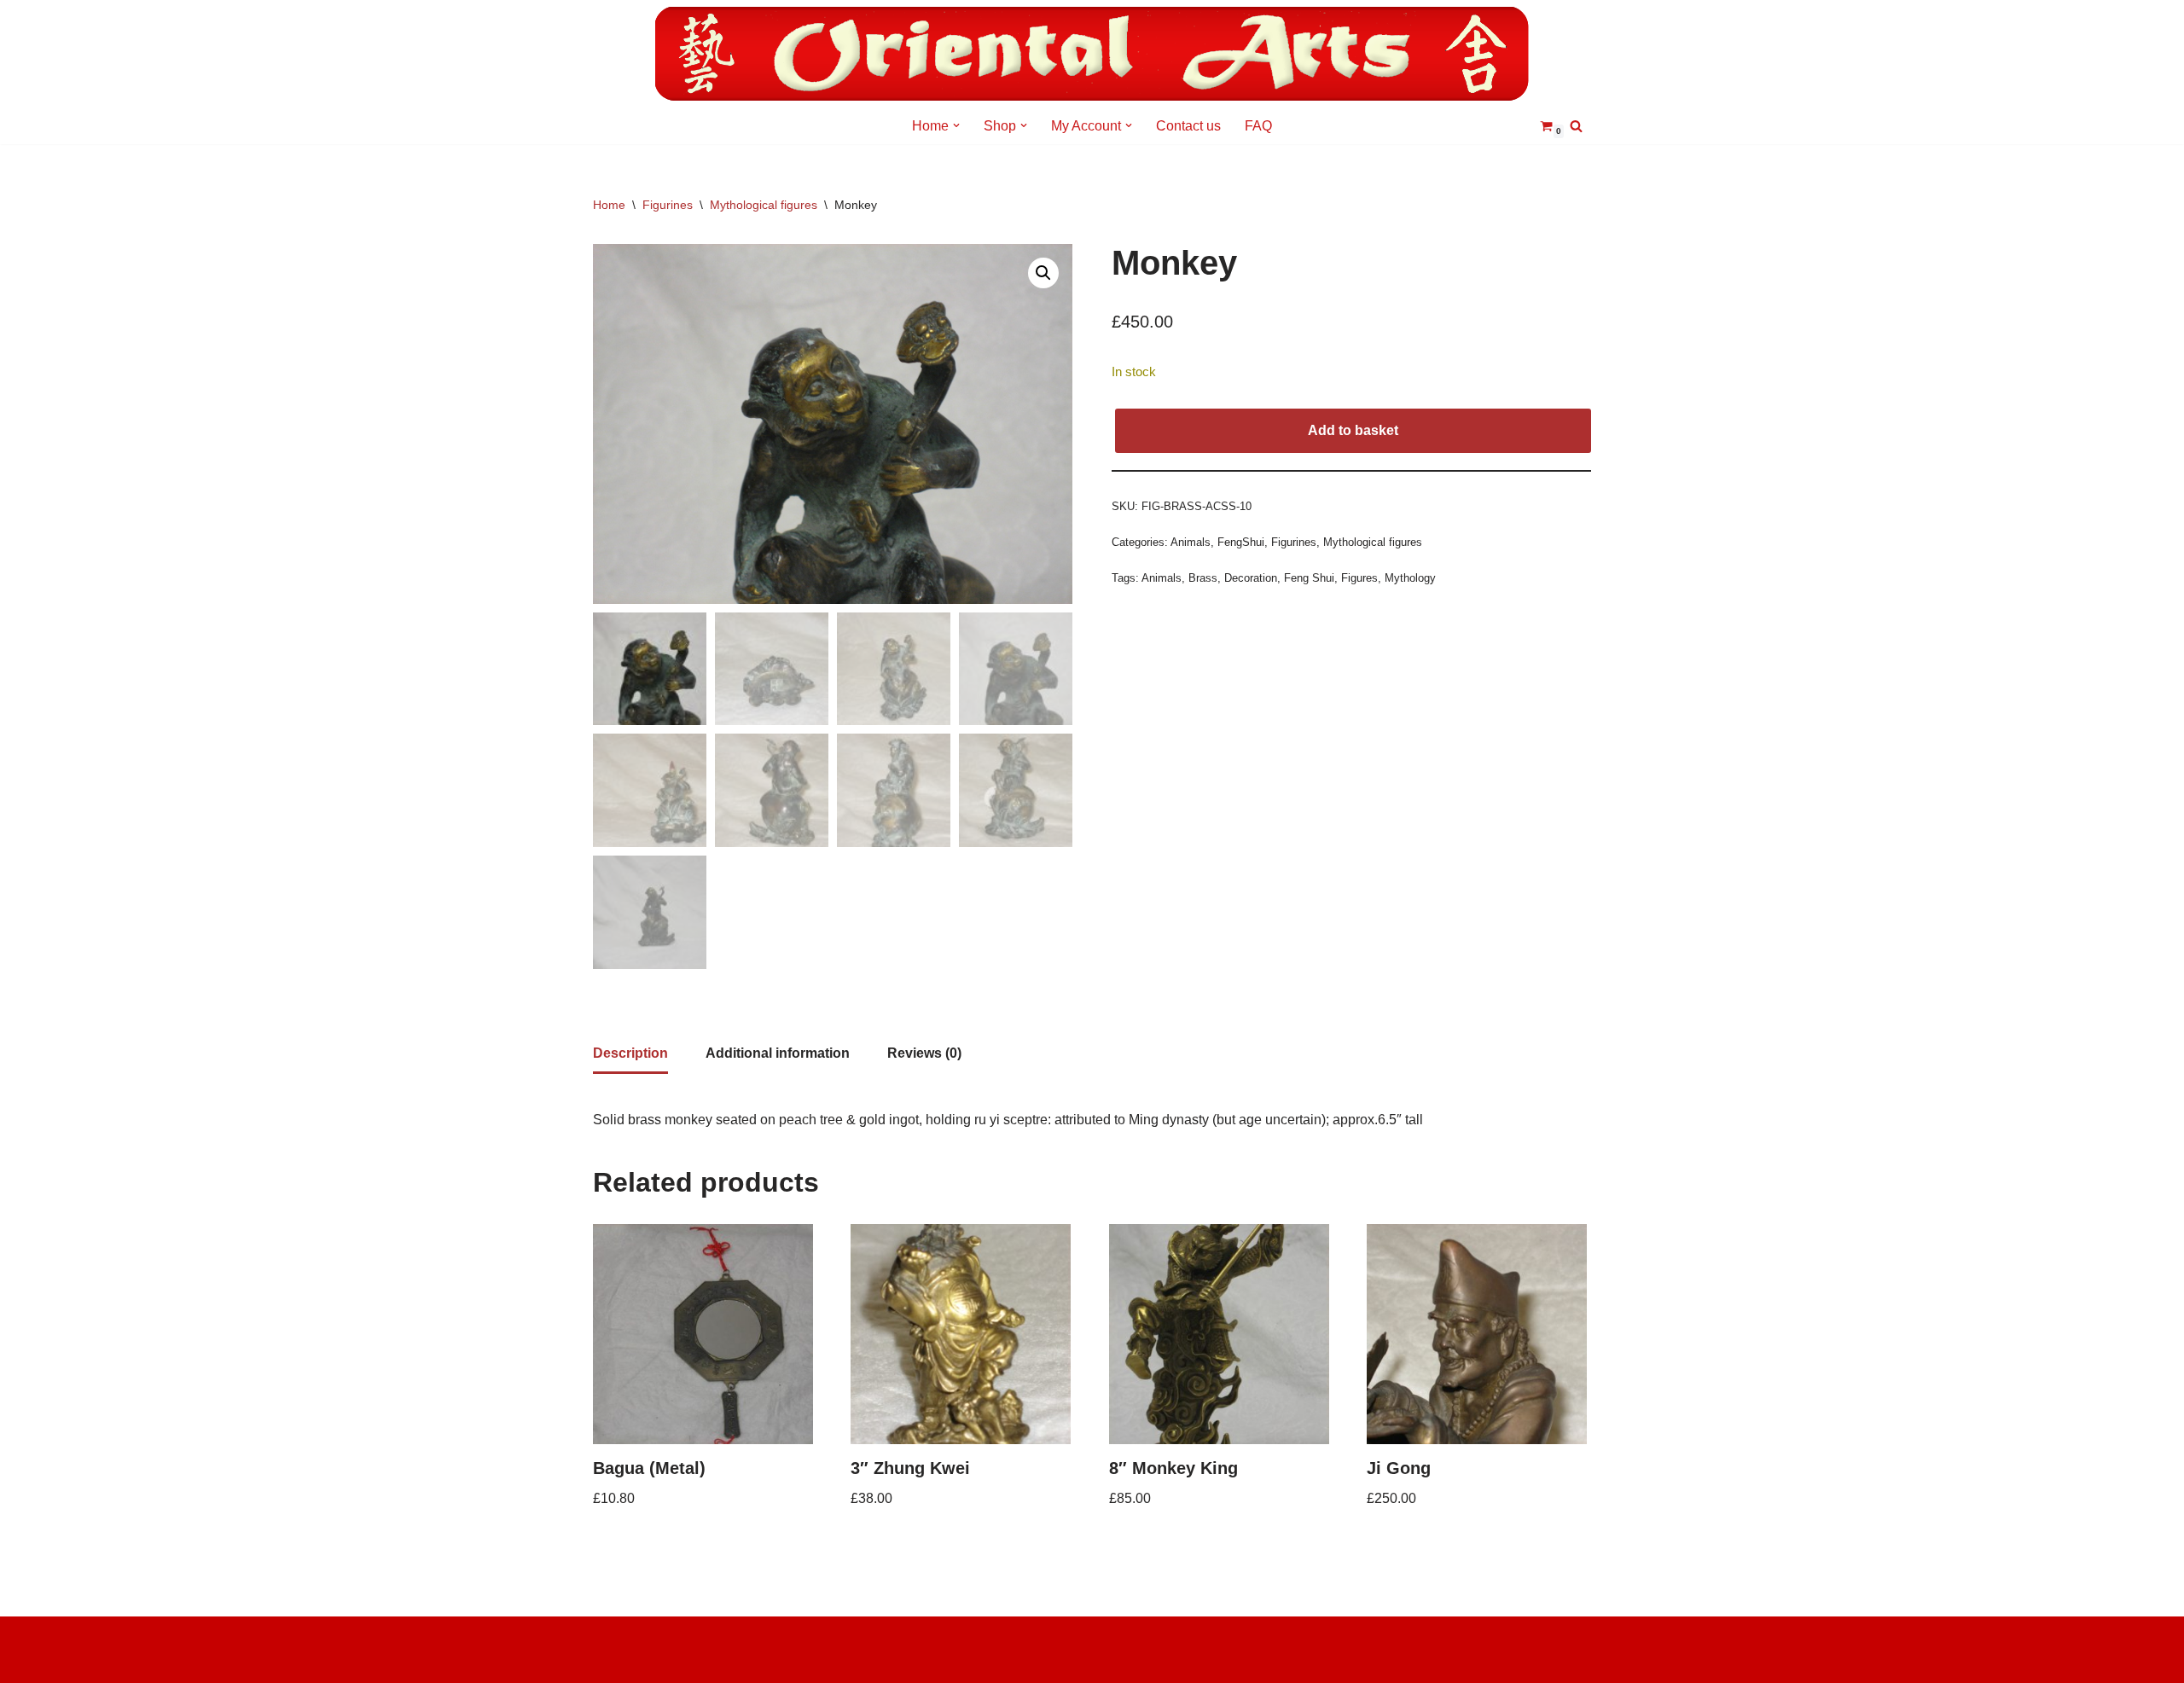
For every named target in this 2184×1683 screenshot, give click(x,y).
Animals (1191, 542)
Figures (1359, 578)
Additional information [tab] (778, 1053)
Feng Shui (1309, 578)
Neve (609, 1638)
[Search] (1576, 126)
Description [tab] (630, 1053)
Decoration (1251, 578)
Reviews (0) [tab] (924, 1053)
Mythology (1410, 578)
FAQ (1258, 126)
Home (609, 205)
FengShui (1241, 542)
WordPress (627, 1661)
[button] (956, 125)
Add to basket (1353, 430)
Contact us (1188, 126)
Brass (1203, 578)
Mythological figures (764, 205)
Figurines (668, 205)
